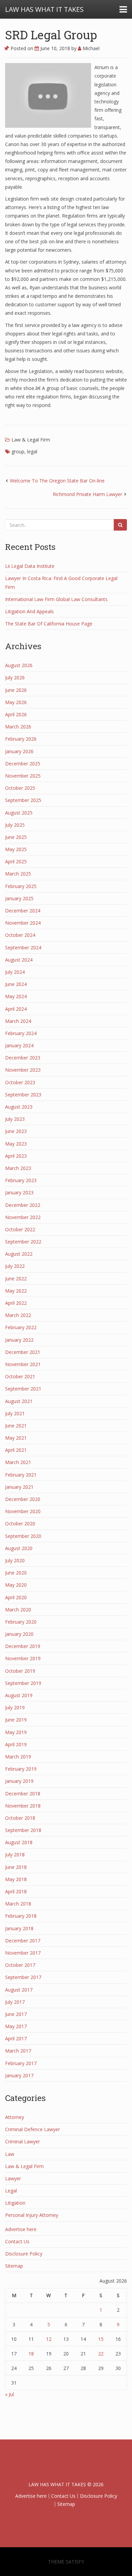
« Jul (9, 2394)
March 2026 (18, 727)
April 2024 (16, 1009)
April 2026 (16, 714)
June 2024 (16, 984)
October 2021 (20, 1376)
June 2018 (16, 1867)
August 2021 (19, 1401)
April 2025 (16, 861)
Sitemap (14, 2266)
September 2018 (23, 1830)
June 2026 (16, 690)
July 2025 (15, 825)
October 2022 (20, 1229)
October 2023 (20, 1082)
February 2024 (21, 1033)
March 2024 (18, 1021)
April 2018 (16, 1891)
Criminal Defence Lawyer (32, 2129)
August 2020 (19, 1548)
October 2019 (20, 1671)
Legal (11, 2191)
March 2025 (18, 874)
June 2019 (16, 1720)
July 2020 (15, 1560)
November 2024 (23, 923)
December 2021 (23, 1352)
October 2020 (20, 1523)
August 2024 (19, 960)
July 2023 (15, 1119)
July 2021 (15, 1413)
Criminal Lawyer (23, 2141)
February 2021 (21, 1475)
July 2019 (15, 1707)
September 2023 (23, 1095)
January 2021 (19, 1487)
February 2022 (21, 1327)
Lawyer (13, 2178)
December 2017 (23, 1941)
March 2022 (18, 1315)
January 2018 (19, 1928)
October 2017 (20, 1965)
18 (31, 2354)
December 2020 (23, 1499)
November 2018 (23, 1806)
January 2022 (19, 1340)
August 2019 (19, 1695)
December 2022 (23, 1205)
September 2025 (23, 800)
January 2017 (19, 2075)
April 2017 (16, 2038)
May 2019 (16, 1732)
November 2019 (23, 1658)
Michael (90, 48)
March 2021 (18, 1462)
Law (10, 2154)
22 (101, 2354)
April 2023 (16, 1156)
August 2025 (19, 813)
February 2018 (21, 1916)
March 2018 (18, 1904)
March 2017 (18, 2051)
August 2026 (19, 665)
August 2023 (19, 1107)
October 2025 (20, 788)
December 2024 (23, 911)
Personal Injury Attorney (32, 2215)
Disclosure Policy (24, 2254)
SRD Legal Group (51, 35)
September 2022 (23, 1242)
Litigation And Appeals (29, 611)
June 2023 (16, 1131)
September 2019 (23, 1683)
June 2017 (16, 2014)
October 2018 (20, 1818)
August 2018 (19, 1842)
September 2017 (23, 1977)
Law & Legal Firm (31, 440)
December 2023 (23, 1058)
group (18, 451)
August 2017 (19, 1990)
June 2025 (16, 837)
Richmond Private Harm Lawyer (87, 494)
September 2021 (23, 1389)
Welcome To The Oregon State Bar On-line (57, 481)
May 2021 (16, 1438)
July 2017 (15, 2002)
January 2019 (19, 1781)
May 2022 (16, 1291)
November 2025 (23, 776)
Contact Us (17, 2241)
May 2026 (16, 702)
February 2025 (21, 886)
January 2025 (19, 898)
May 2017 (16, 2026)
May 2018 (16, 1879)
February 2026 (21, 739)
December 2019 (23, 1646)
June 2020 (16, 1573)
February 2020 (21, 1622)
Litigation (15, 2203)
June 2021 (16, 1426)
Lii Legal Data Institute (30, 566)
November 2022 (23, 1217)
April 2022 (16, 1303)
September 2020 (23, 1536)
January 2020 (19, 1634)
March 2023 (18, 1168)
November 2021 (23, 1364)
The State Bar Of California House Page (49, 624)
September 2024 (23, 947)
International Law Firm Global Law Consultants (56, 599)
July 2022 (15, 1266)
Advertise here (21, 2229)
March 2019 (18, 1757)
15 (101, 2339)
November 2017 (23, 1953)
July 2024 (15, 972)
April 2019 (16, 1744)
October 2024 (20, 935)
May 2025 (16, 849)
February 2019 (21, 1769)
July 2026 (15, 677)
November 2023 (23, 1070)
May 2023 (16, 1144)
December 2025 (23, 764)
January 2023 (19, 1192)
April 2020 (16, 1597)
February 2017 (21, 2063)
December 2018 (23, 1794)
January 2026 (19, 751)
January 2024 (19, 1045)
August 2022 (19, 1254)
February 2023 (21, 1180)
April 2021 (16, 1450)
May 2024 (16, 996)
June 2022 (16, 1279)
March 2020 (18, 1610)
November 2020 (23, 1511)
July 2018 (15, 1854)
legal (32, 451)
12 (49, 2339)
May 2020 (16, 1585)
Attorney (15, 2117)
